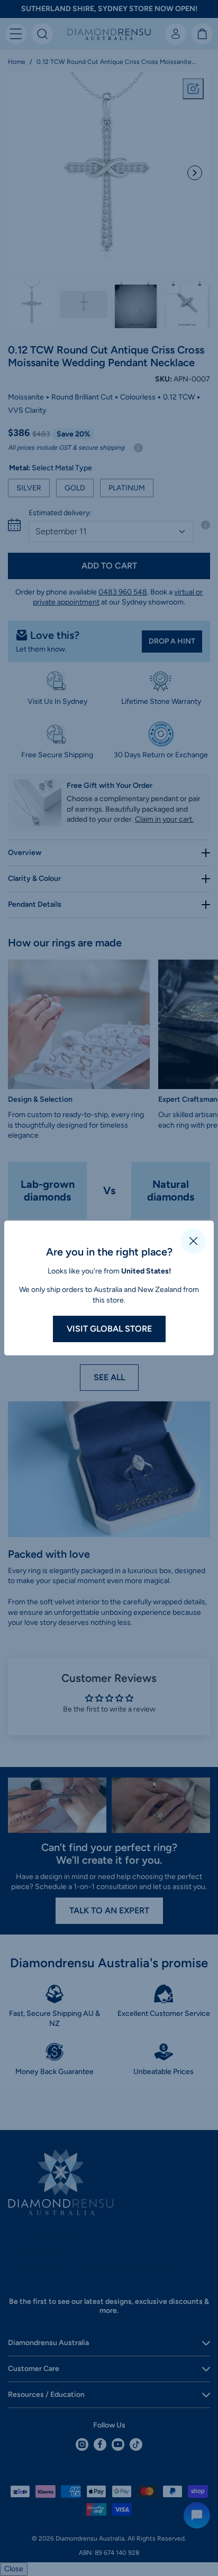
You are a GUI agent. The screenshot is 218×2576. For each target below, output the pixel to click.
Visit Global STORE (109, 1329)
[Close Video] (193, 1241)
